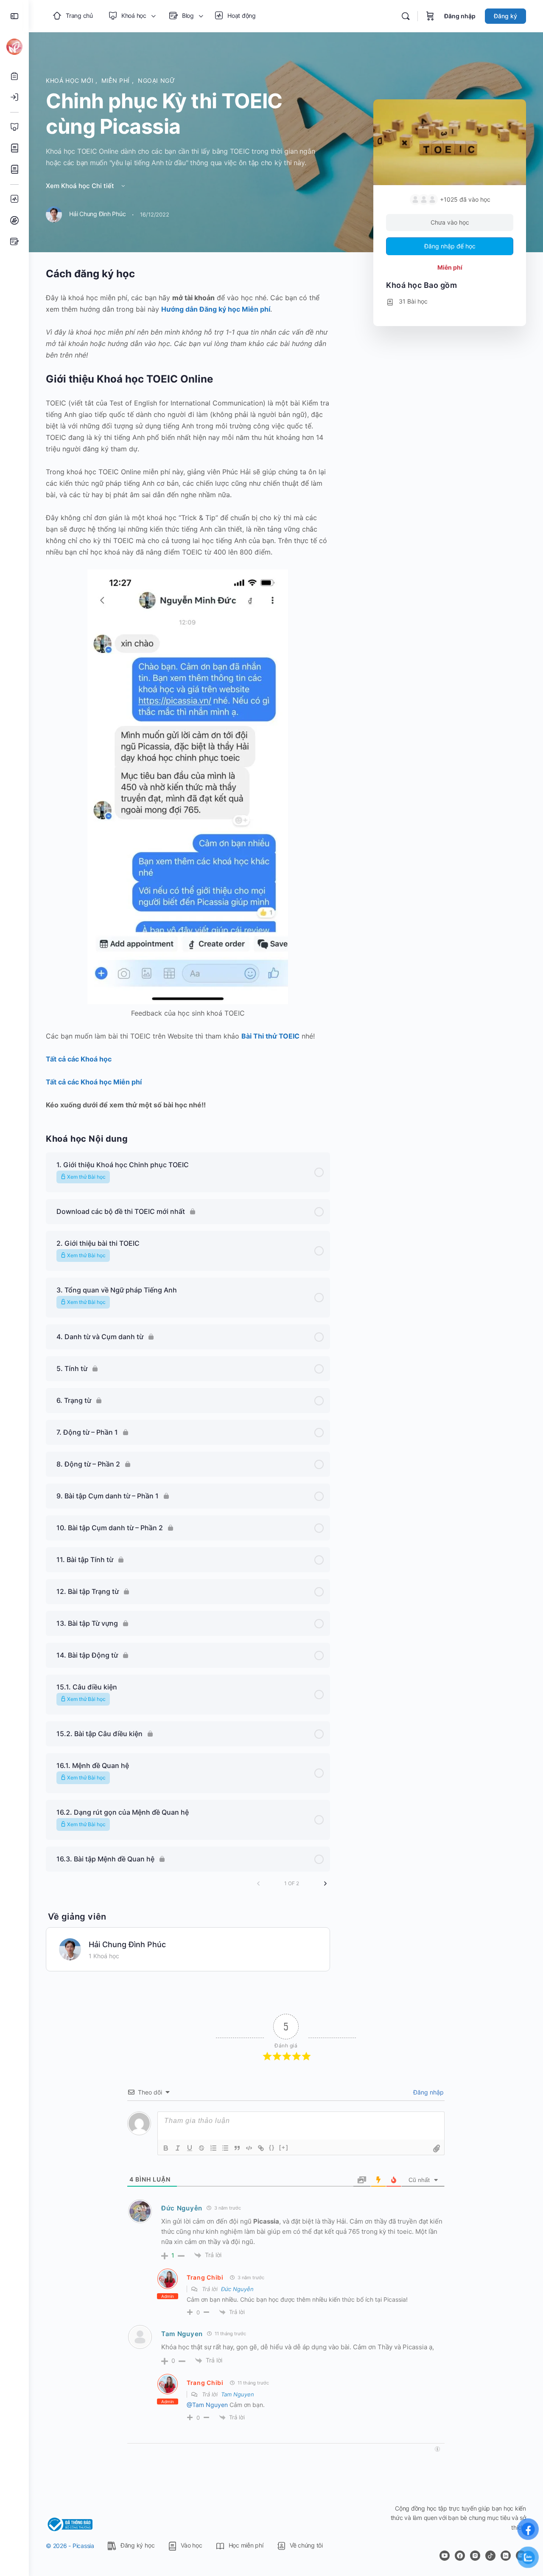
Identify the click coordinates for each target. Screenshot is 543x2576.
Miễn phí (117, 80)
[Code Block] (249, 2148)
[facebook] (460, 2556)
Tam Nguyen (182, 2334)
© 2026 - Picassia (70, 2546)
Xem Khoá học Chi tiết (81, 186)
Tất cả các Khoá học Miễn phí (94, 1082)
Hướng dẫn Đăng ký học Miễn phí (216, 309)
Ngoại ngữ (157, 80)
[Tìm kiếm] (406, 16)
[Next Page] (325, 1883)
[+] (284, 2147)
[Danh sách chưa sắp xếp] (225, 2148)
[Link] (261, 2148)
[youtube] (445, 2556)
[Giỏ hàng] (430, 16)
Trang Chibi (205, 2277)
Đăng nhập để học (450, 246)
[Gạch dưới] (190, 2148)
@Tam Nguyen (207, 2405)
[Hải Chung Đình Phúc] (70, 1948)
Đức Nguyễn (182, 2208)
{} (272, 2147)
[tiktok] (490, 2556)
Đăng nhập (460, 16)
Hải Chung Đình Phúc (127, 1944)
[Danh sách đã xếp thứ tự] (213, 2148)
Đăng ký (505, 16)
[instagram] (475, 2556)
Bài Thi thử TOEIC (270, 1036)
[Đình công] (202, 2148)
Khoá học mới (71, 80)
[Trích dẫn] (237, 2148)
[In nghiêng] (178, 2148)
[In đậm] (166, 2148)
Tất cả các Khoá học (79, 1059)
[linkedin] (506, 2556)
